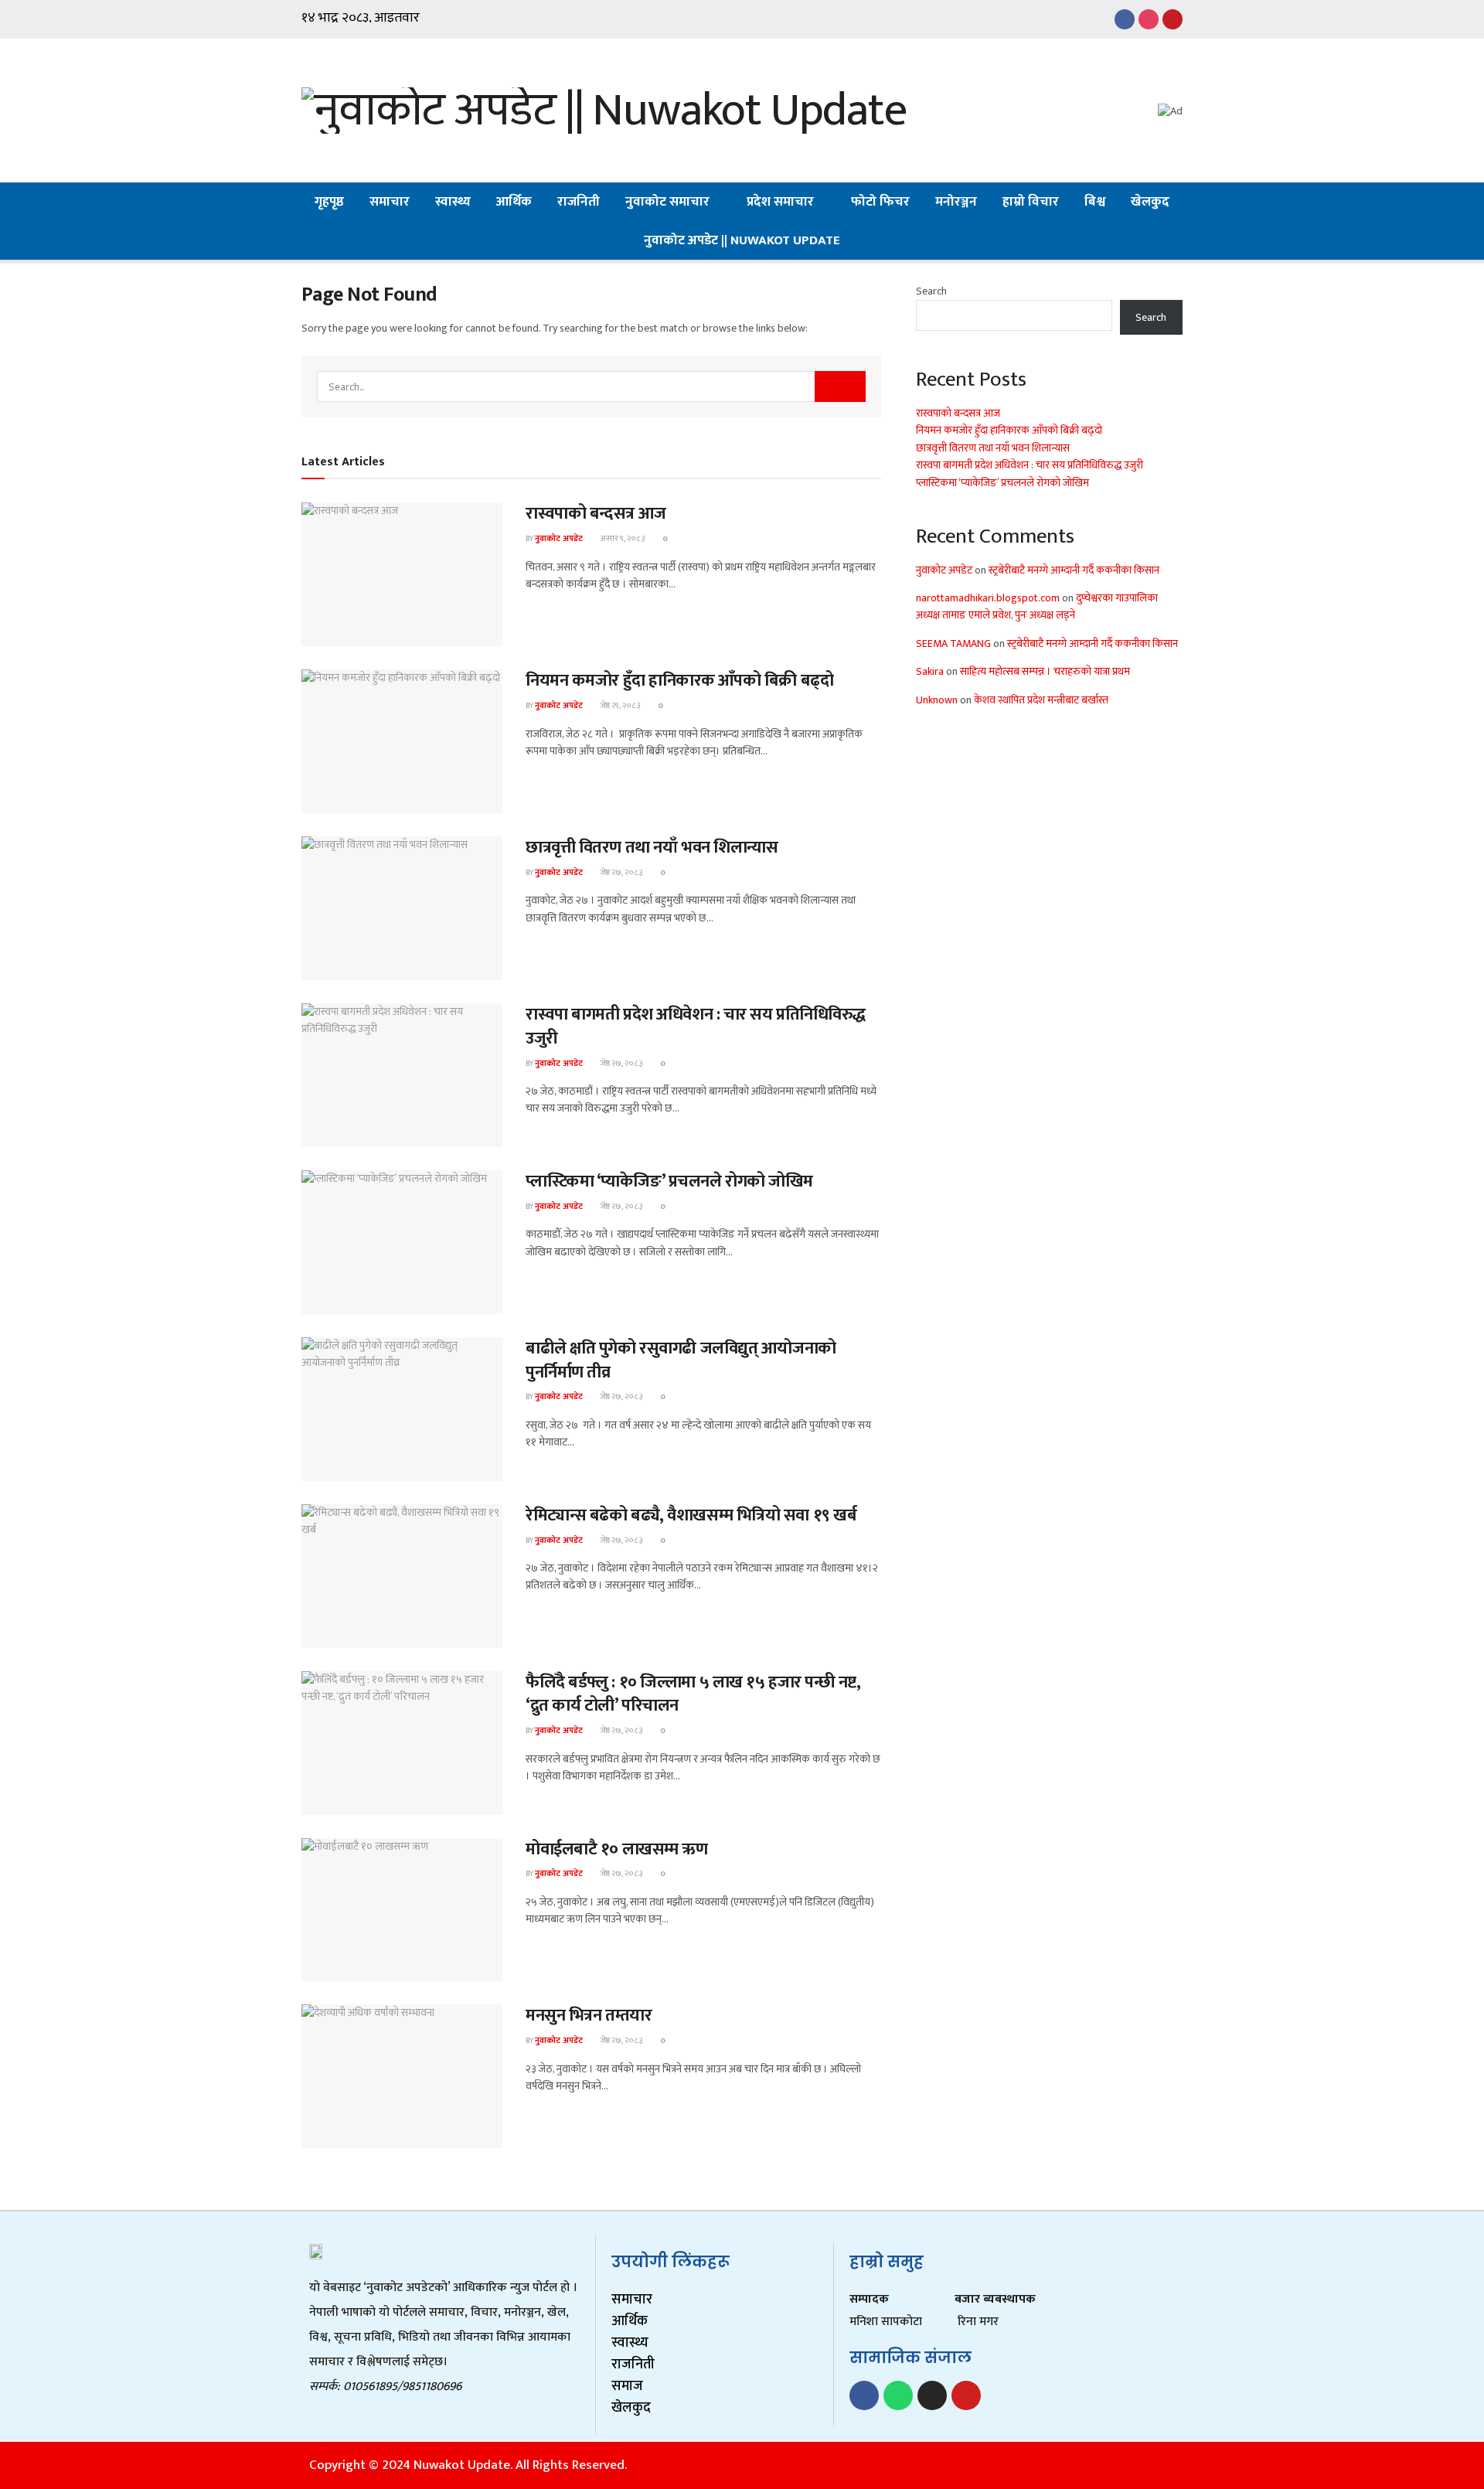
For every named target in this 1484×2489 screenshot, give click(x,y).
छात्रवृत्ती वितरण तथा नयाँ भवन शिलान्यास (652, 848)
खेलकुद (1150, 202)
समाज (627, 2386)
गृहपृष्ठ (329, 202)
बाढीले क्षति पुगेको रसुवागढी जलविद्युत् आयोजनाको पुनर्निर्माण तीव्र (681, 1360)
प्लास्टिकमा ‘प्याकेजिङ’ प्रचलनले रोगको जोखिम (669, 1182)
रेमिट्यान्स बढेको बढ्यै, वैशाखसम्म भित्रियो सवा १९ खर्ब (691, 1515)
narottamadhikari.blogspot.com (988, 598)
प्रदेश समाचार (780, 202)
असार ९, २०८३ (621, 539)
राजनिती (579, 202)
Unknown (937, 700)
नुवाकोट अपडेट (559, 539)
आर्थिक (514, 202)
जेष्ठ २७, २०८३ (620, 873)
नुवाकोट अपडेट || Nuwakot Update (742, 240)
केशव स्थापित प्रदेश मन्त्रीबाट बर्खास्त (1041, 700)
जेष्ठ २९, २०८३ (619, 706)
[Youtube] (966, 2395)
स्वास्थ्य (453, 202)
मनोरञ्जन (956, 202)
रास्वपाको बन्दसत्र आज (596, 514)
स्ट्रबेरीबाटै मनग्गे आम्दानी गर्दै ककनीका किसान (1074, 570)
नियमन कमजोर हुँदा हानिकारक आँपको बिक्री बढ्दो (679, 681)
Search (931, 291)
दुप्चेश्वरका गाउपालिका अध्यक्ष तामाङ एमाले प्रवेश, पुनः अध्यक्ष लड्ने (1037, 606)
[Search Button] (840, 386)
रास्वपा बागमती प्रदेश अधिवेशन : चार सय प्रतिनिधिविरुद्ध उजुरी (696, 1027)
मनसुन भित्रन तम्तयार (589, 2016)
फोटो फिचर (880, 202)
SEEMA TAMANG (953, 644)
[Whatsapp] (898, 2395)
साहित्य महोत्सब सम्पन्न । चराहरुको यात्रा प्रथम (1045, 671)
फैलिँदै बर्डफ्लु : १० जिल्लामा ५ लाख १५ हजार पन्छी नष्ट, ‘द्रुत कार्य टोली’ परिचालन (693, 1694)
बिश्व (1095, 202)
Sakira (930, 671)
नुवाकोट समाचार (667, 202)
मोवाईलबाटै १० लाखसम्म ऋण (617, 1849)
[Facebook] (864, 2395)
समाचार (390, 202)
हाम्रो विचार (1031, 202)
